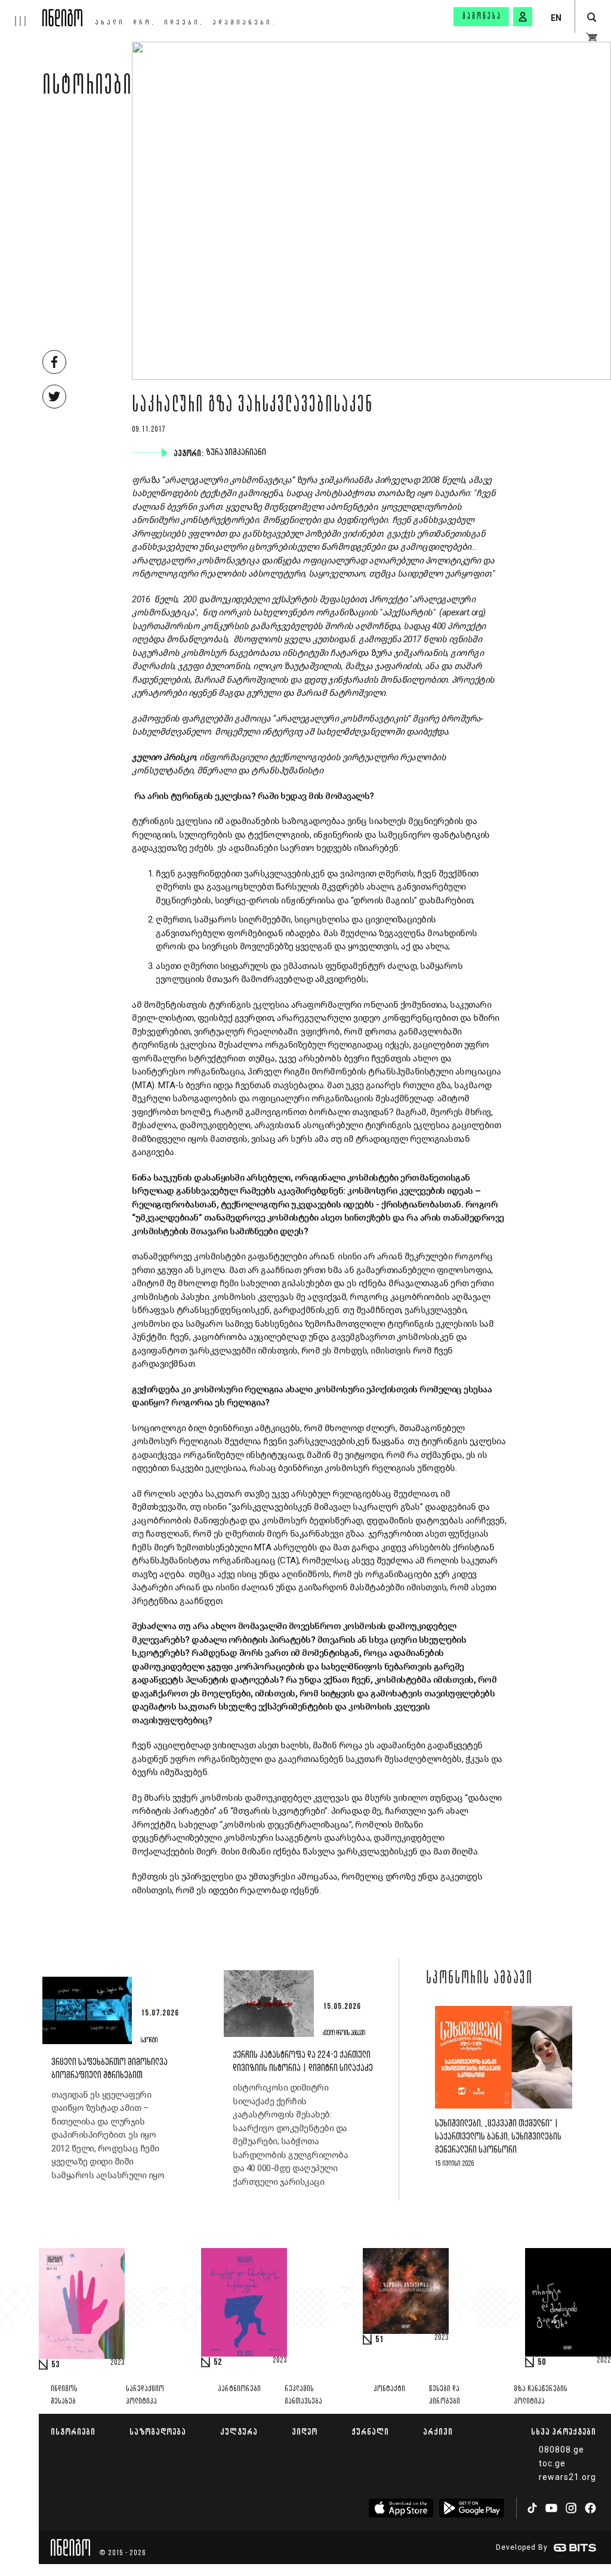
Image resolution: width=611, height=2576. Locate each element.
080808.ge (561, 2450)
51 (379, 2340)
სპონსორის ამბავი (479, 1979)
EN (556, 18)
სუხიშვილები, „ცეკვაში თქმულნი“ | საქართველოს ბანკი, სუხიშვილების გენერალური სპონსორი (498, 2137)
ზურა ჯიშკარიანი (237, 453)
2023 (118, 2363)
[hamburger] (21, 13)
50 (542, 2363)
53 (55, 2365)
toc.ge (552, 2463)
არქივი (438, 2431)
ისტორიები (87, 88)
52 (218, 2363)
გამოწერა (482, 17)
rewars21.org (567, 2477)
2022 (604, 2361)
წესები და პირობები (445, 2395)
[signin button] (523, 17)
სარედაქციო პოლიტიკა (145, 2395)
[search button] (592, 18)
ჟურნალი (370, 2431)
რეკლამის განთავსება (303, 2395)
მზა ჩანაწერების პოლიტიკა (541, 2395)
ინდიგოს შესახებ (64, 2395)
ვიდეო (305, 2431)
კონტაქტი (389, 2389)
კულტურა (239, 2431)
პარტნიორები (239, 2389)
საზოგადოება (158, 2431)
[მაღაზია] (592, 37)
